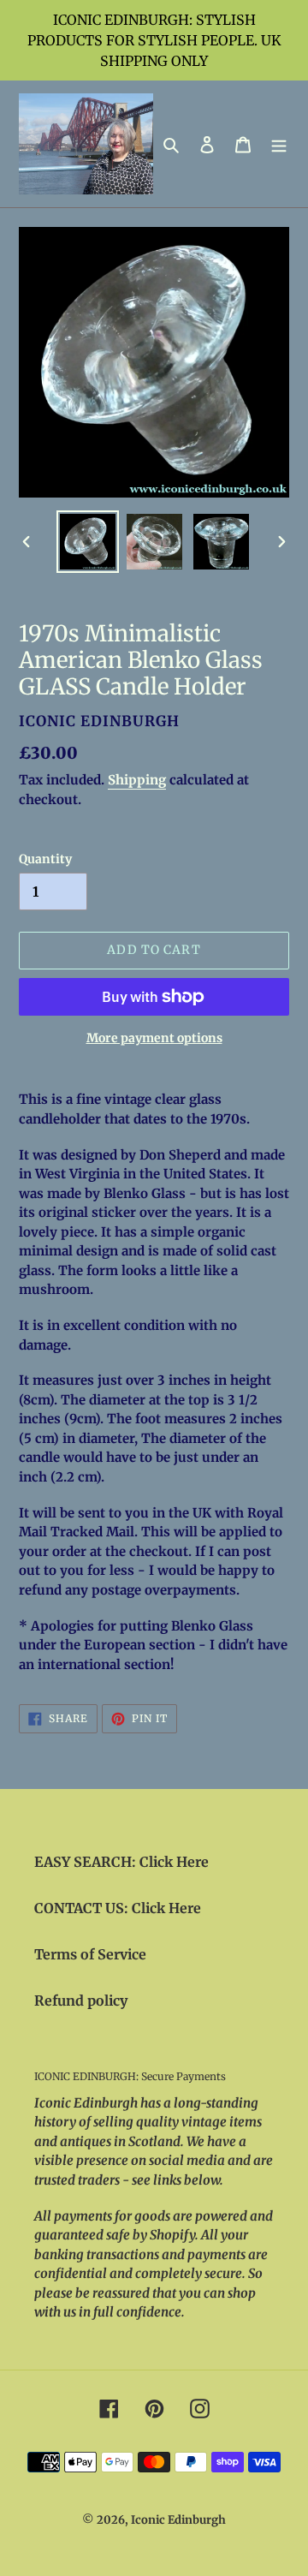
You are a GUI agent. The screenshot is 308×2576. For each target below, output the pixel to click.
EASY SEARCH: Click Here (121, 1862)
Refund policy (81, 2001)
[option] (87, 542)
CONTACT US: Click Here (118, 1908)
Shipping (137, 780)
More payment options (154, 1038)
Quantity (45, 859)
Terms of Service (90, 1954)
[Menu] (279, 144)
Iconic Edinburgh (178, 2520)
